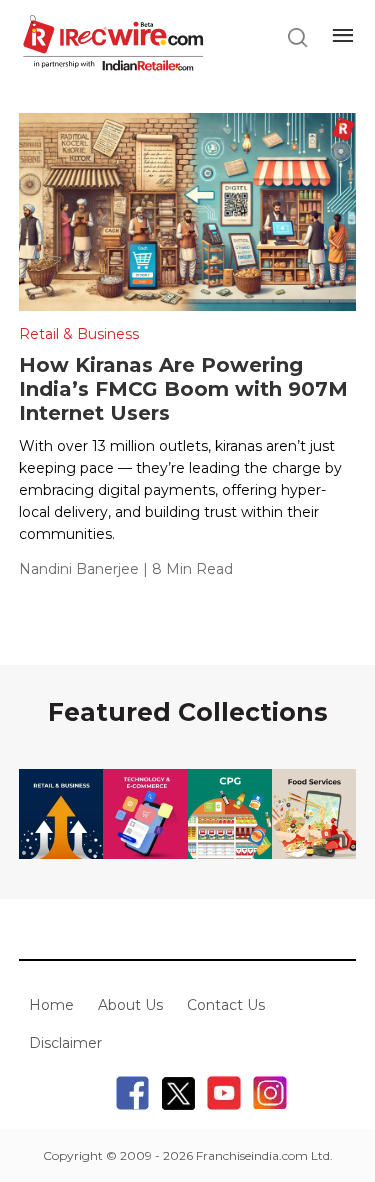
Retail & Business (79, 334)
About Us (130, 1005)
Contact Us (226, 1005)
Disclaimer (65, 1043)
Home (51, 1005)
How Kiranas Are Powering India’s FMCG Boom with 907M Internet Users (183, 389)
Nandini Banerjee (79, 569)
